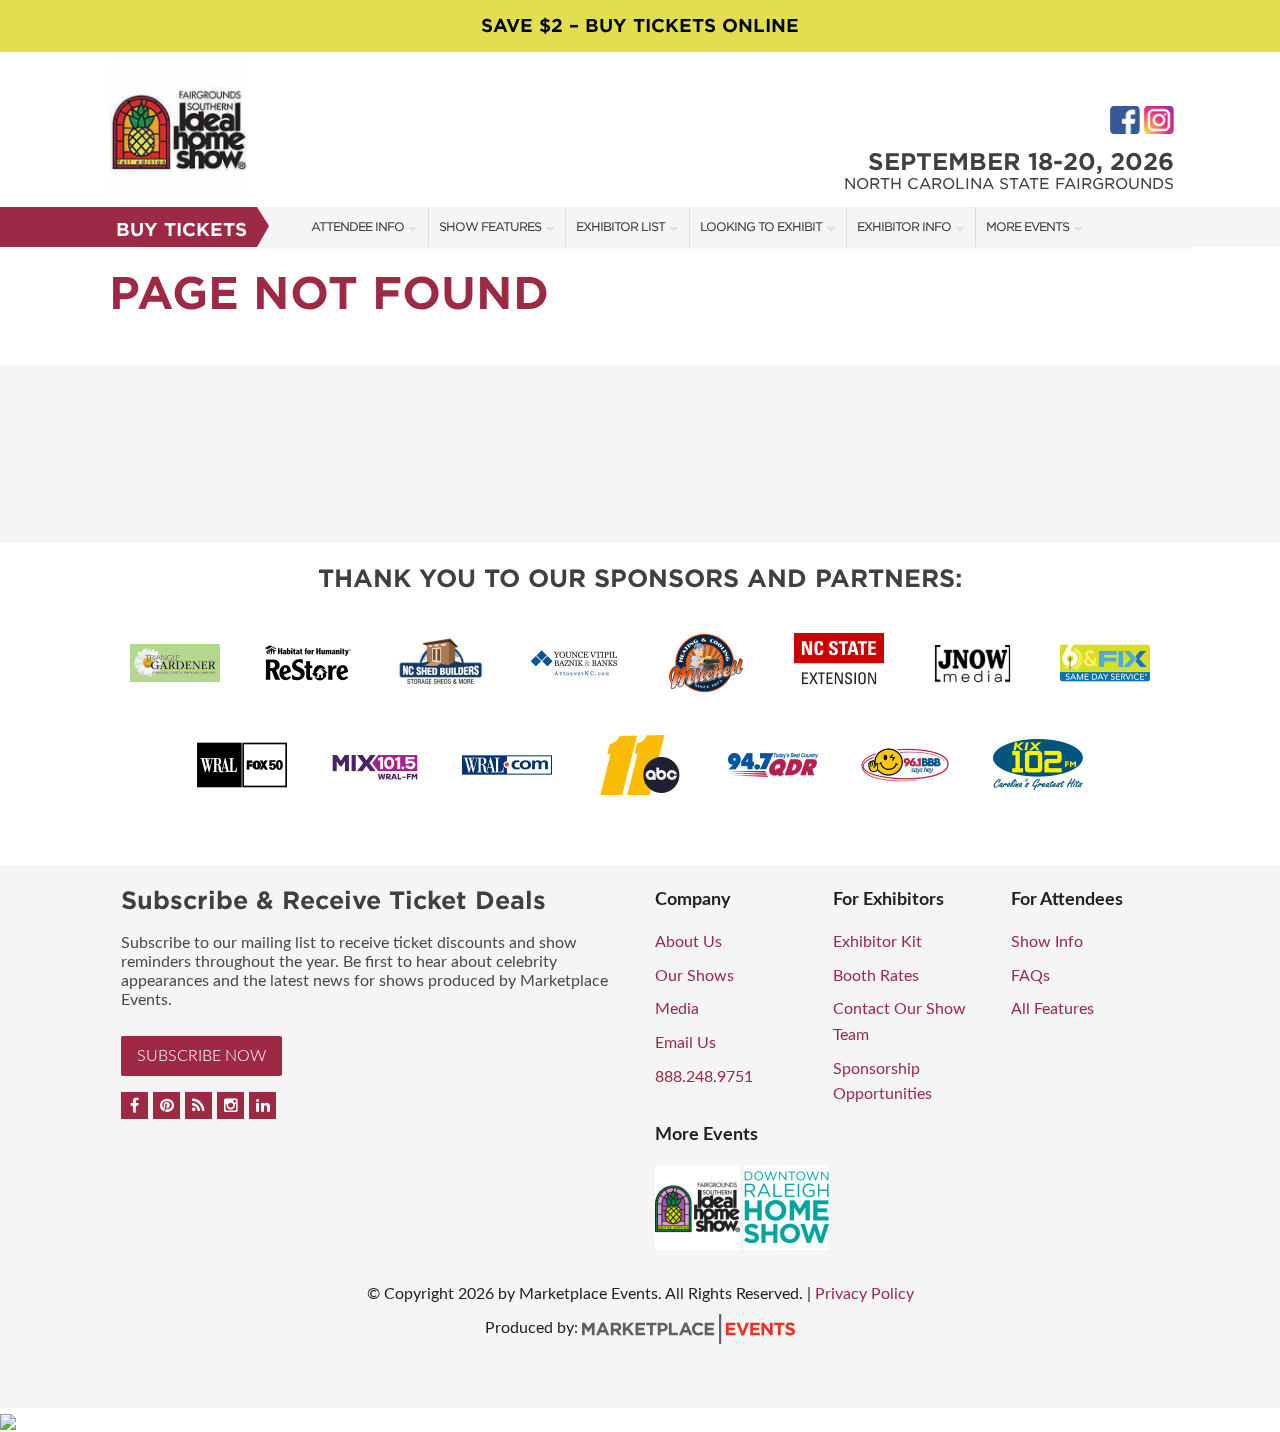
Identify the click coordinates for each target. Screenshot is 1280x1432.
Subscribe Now (201, 1056)
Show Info (1047, 942)
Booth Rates (876, 976)
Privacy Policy (864, 1294)
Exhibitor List (620, 226)
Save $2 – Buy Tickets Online (640, 25)
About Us (688, 942)
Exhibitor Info (904, 226)
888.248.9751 (704, 1077)
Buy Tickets (181, 229)
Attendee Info (357, 226)
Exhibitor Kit (877, 942)
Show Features (490, 226)
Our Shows (694, 976)
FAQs (1030, 976)
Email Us (685, 1043)
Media (677, 1009)
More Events (1027, 226)
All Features (1052, 1009)
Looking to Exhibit (761, 226)
